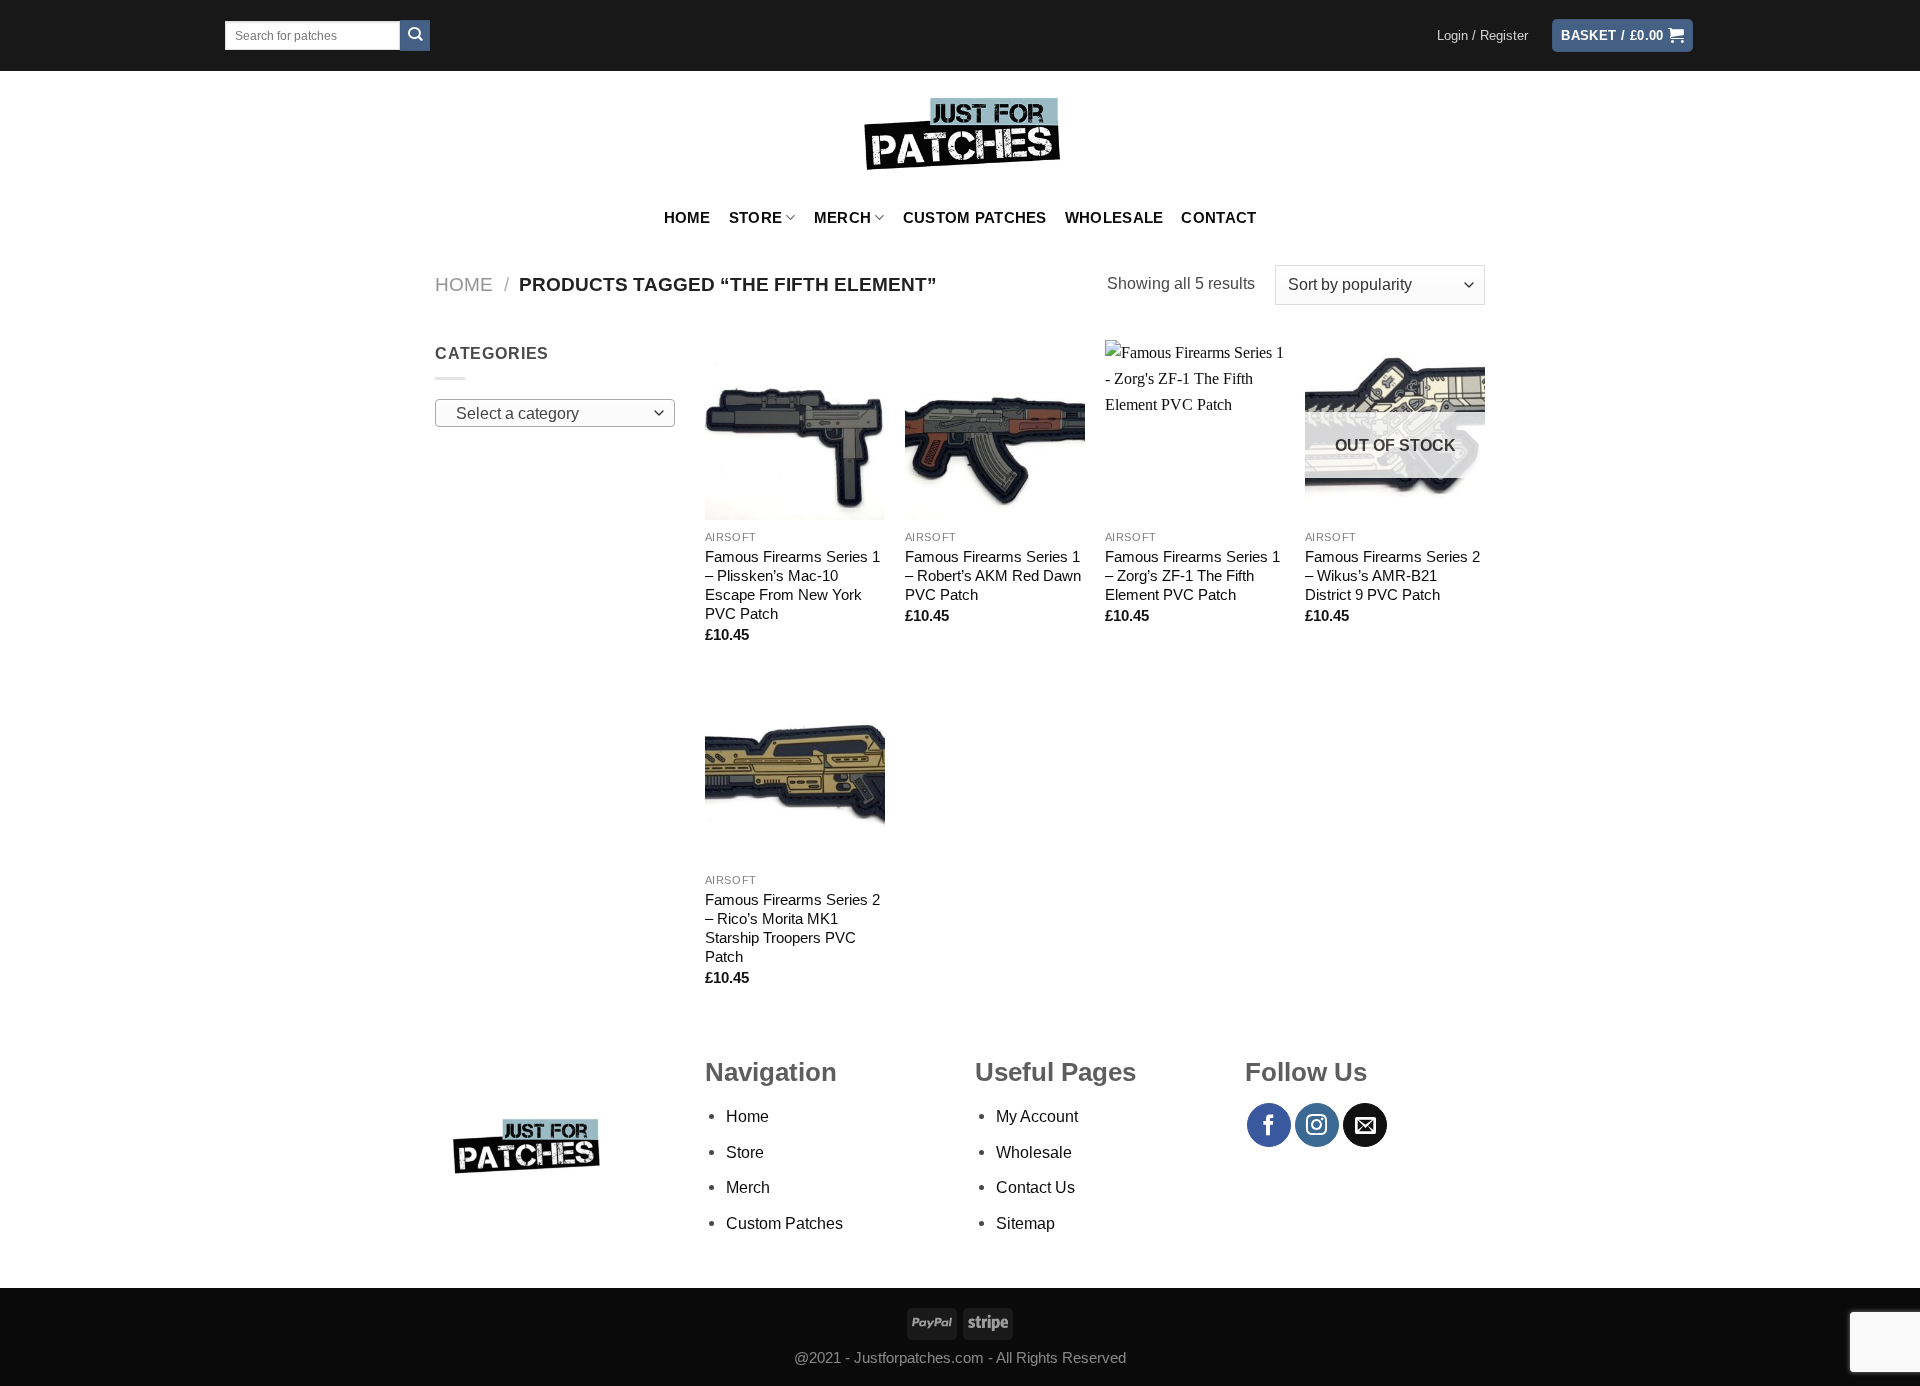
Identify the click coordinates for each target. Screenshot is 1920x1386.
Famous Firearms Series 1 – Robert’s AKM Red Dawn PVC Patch (993, 576)
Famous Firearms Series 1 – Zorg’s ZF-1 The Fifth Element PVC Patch (1192, 576)
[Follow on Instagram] (1317, 1125)
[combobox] (555, 413)
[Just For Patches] (960, 134)
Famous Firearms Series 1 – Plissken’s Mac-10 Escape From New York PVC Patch (792, 585)
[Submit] (415, 35)
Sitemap (1025, 1223)
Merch (842, 218)
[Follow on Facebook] (1269, 1125)
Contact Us (1035, 1187)
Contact (1218, 218)
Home (687, 218)
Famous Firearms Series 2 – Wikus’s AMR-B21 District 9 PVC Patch (1392, 576)
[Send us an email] (1365, 1125)
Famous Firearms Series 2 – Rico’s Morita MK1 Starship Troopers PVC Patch (792, 928)
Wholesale (1114, 218)
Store (755, 218)
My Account (1037, 1116)
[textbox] (550, 414)
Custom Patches (975, 218)
